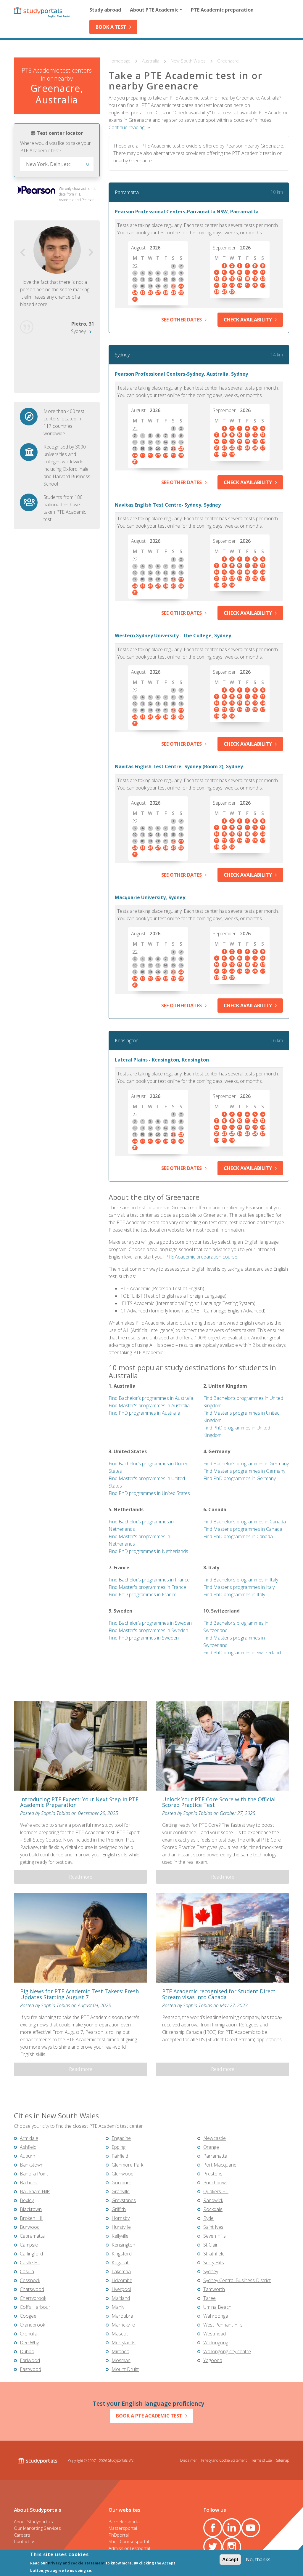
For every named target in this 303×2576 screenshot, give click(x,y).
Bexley (27, 2200)
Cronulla (29, 2334)
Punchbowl (215, 2183)
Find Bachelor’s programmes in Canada (245, 1522)
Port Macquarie (220, 2165)
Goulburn (121, 2183)
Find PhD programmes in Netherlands (148, 1551)
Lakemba (121, 2271)
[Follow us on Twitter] (213, 2547)
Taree (209, 2298)
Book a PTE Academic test (149, 2416)
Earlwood (30, 2360)
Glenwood (123, 2174)
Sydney (78, 331)
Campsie (29, 2245)
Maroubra (122, 2316)
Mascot (120, 2334)
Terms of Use (261, 2460)
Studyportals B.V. (121, 2460)
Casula (27, 2271)
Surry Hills (214, 2263)
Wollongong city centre (227, 2351)
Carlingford (31, 2254)
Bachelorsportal (125, 2521)
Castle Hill (30, 2263)
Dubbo (27, 2351)
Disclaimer (188, 2460)
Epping (119, 2147)
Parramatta (127, 192)
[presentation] (23, 253)
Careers (22, 2535)
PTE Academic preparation (222, 10)
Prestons (213, 2174)
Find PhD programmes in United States (149, 1493)
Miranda (120, 2351)
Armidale (29, 2138)
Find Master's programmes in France (147, 1587)
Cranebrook (32, 2325)
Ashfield (28, 2147)
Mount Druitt (125, 2369)
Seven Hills (215, 2236)
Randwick (213, 2200)
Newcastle (215, 2138)
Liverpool (121, 2289)
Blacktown (31, 2209)
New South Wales (189, 61)
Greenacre (228, 61)
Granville (121, 2191)
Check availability (248, 320)
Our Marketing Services (37, 2528)
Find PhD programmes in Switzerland (242, 1653)
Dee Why (29, 2343)
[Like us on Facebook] (213, 2528)
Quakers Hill (216, 2191)
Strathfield (214, 2254)
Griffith (119, 2209)
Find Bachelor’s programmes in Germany (246, 1464)
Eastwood (30, 2369)
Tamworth (214, 2289)
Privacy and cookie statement (76, 2563)
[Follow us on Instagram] (232, 2547)
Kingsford (122, 2254)
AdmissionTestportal (129, 2548)
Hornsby (121, 2218)
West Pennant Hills (223, 2325)
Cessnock (30, 2280)
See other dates (182, 320)
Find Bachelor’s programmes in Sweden (150, 1623)
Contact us (25, 2541)
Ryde (208, 2218)
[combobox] (57, 164)
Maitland (121, 2298)
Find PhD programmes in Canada (238, 1536)
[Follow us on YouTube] (251, 2528)
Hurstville (121, 2227)
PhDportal (119, 2535)
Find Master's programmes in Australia (149, 1405)
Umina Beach (217, 2307)
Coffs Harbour (35, 2307)
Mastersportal (123, 2528)
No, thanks (258, 2559)
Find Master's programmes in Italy (239, 1587)
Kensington (127, 1040)
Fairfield (120, 2156)
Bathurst (29, 2183)
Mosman (121, 2360)
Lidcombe (122, 2280)
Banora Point (34, 2174)
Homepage (120, 61)
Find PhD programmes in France (143, 1594)
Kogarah (121, 2263)
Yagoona (213, 2360)
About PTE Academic (154, 10)
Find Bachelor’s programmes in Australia (151, 1398)
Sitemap (283, 2460)
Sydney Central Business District (237, 2280)
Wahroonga (216, 2316)
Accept (230, 2560)
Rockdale (213, 2209)
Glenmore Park (127, 2165)
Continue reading (126, 127)
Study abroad (105, 10)
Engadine (121, 2138)
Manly (118, 2307)
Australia (151, 61)
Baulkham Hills (35, 2191)
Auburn (28, 2156)
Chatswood (32, 2289)
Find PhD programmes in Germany (240, 1478)
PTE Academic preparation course (201, 1257)
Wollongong (216, 2343)
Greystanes (124, 2200)
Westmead (215, 2334)
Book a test (111, 27)
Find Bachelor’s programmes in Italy (241, 1580)
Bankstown (32, 2165)
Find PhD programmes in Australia (144, 1413)
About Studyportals (33, 2521)
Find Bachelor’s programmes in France (149, 1580)
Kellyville (120, 2236)
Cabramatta (32, 2236)
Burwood (30, 2227)
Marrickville (123, 2325)
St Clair (211, 2245)
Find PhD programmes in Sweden (144, 1638)
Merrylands (124, 2343)
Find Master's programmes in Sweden (148, 1630)
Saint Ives (213, 2227)
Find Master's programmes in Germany (244, 1471)
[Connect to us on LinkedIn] (232, 2528)
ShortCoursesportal (129, 2541)
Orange (211, 2147)
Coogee (28, 2316)
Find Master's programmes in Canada (243, 1529)
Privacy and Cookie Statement (224, 2460)
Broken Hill (31, 2218)
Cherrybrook (33, 2298)
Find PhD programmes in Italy (234, 1594)
